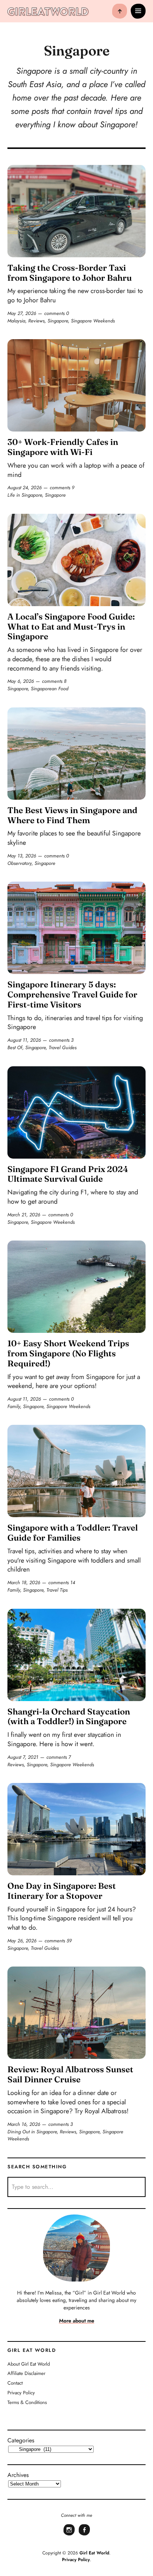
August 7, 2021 (23, 1757)
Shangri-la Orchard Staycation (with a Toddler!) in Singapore (69, 1717)
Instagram (69, 2535)
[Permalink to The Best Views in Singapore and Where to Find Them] (76, 754)
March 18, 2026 (24, 1582)
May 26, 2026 (22, 1941)
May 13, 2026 (22, 856)
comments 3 (61, 1040)
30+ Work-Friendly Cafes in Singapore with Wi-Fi (63, 447)
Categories (21, 2440)
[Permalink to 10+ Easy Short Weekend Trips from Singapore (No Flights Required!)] (76, 1287)
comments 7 (59, 1757)
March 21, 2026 (24, 1215)
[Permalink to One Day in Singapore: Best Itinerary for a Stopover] (76, 1829)
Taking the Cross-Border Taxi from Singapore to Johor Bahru (70, 273)
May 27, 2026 (22, 313)
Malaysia (16, 321)
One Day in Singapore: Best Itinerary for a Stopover (62, 1891)
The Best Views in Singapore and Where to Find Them (72, 815)
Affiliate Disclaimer (26, 2374)
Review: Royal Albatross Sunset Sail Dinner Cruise (70, 2074)
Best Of (15, 1047)
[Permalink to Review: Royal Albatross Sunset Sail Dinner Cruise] (76, 2013)
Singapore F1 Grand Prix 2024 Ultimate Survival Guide (68, 1174)
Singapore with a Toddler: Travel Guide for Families (73, 1533)
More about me (77, 2321)
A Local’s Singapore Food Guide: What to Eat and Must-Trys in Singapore (71, 627)
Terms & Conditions (27, 2402)
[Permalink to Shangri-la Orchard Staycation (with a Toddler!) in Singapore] (76, 1655)
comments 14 (62, 1582)
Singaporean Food (50, 689)
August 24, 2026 (25, 488)
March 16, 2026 (24, 2124)
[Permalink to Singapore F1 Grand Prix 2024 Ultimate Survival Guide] (76, 1112)
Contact (15, 2383)
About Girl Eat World (29, 2364)
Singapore (58, 321)
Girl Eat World (94, 2553)
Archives (18, 2475)
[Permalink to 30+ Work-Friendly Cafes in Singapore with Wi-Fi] (76, 385)
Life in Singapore (25, 495)
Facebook (84, 2535)
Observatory (19, 863)
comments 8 (54, 681)
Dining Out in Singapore (32, 2132)
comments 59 (58, 1941)
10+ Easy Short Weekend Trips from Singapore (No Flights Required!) (68, 1353)
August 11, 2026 (24, 1040)
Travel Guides (63, 1047)
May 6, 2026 (21, 681)
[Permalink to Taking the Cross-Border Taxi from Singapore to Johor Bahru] (76, 211)
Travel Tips (57, 1590)
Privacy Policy (21, 2393)
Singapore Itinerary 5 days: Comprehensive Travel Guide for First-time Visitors (72, 994)
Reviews (36, 321)
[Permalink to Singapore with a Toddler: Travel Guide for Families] (76, 1471)
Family (14, 1406)
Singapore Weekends (93, 321)
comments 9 (62, 488)
